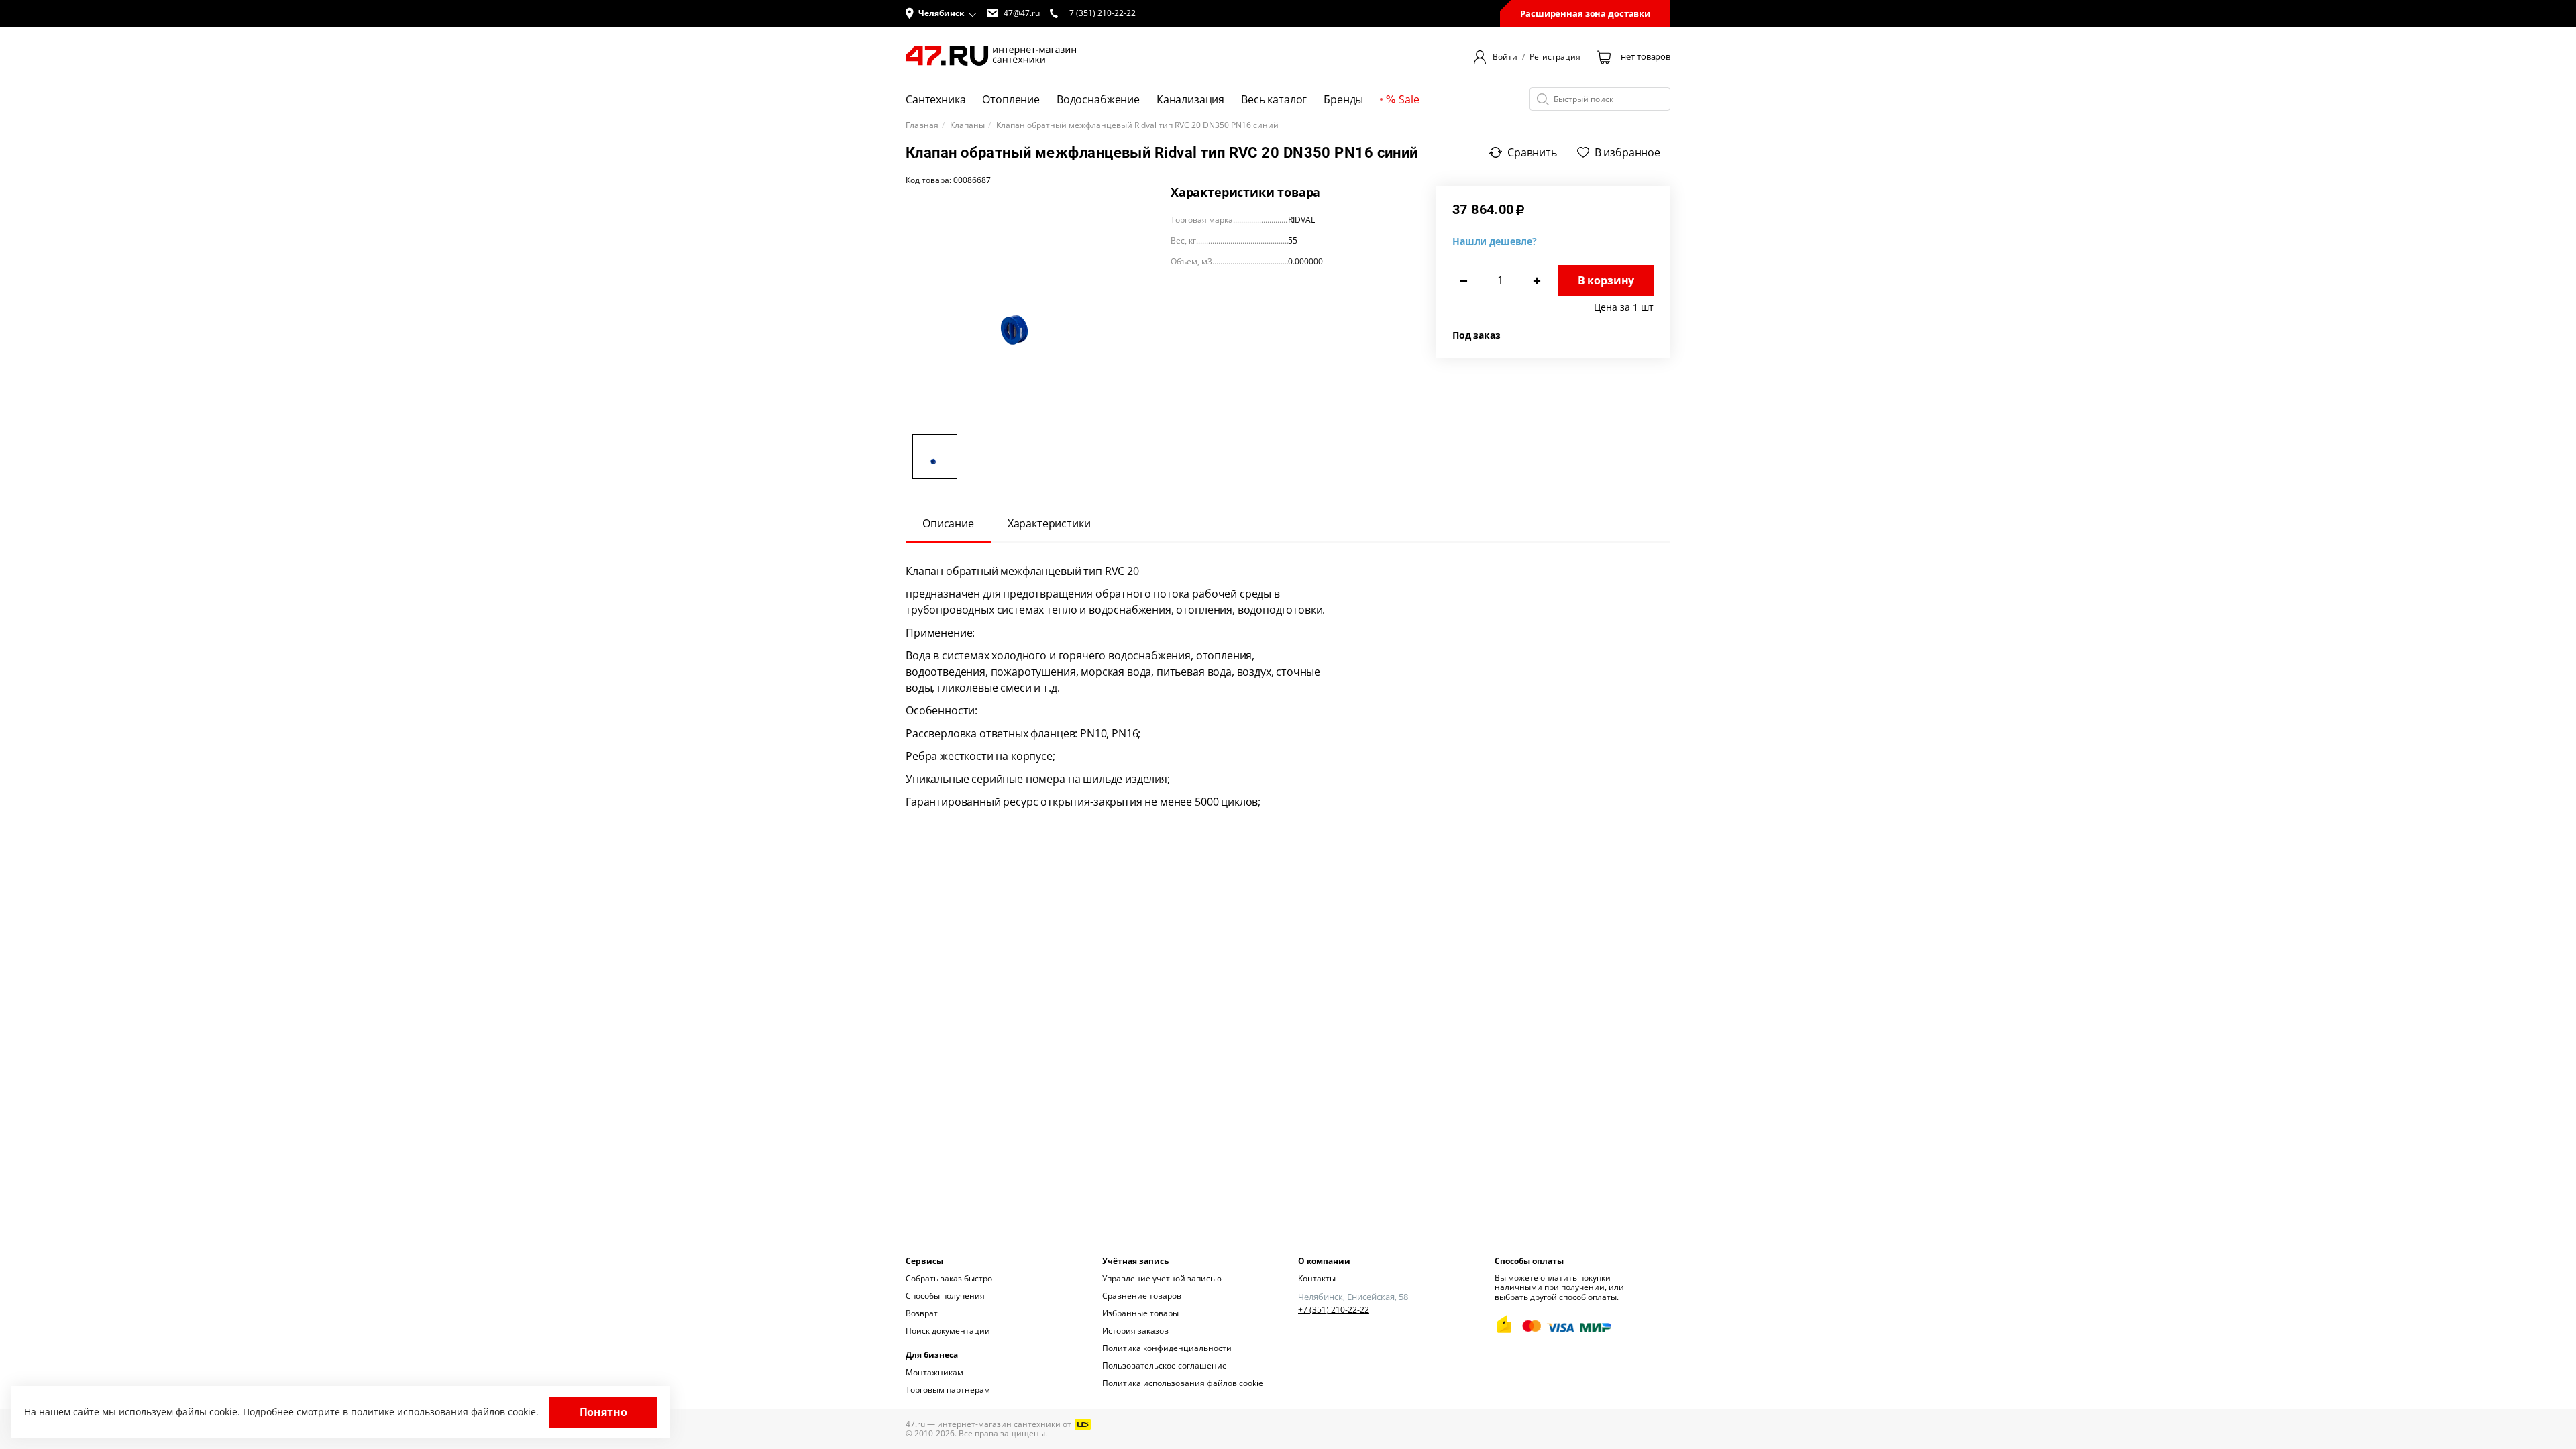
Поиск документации (948, 1331)
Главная (922, 125)
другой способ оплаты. (1574, 1297)
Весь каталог (1274, 99)
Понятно (603, 1412)
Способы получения (945, 1296)
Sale (1409, 99)
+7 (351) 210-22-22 (1334, 1310)
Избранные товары (1140, 1313)
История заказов (1135, 1331)
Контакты (1317, 1278)
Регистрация (1555, 57)
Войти (1505, 57)
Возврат (922, 1313)
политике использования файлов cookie (443, 1412)
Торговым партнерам (948, 1390)
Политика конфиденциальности (1167, 1348)
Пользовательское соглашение (1165, 1365)
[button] (941, 13)
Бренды (1343, 99)
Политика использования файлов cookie (1183, 1383)
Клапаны (967, 125)
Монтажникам (934, 1372)
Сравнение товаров (1142, 1296)
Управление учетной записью (1162, 1278)
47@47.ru (1022, 13)
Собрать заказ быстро (949, 1278)
